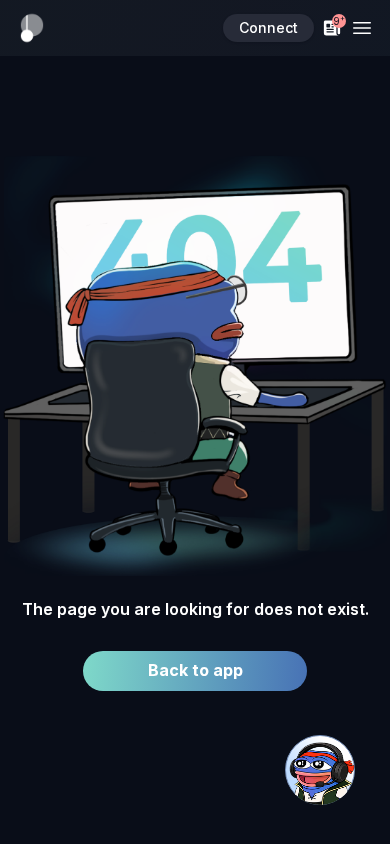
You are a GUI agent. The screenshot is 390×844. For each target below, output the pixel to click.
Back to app (195, 670)
